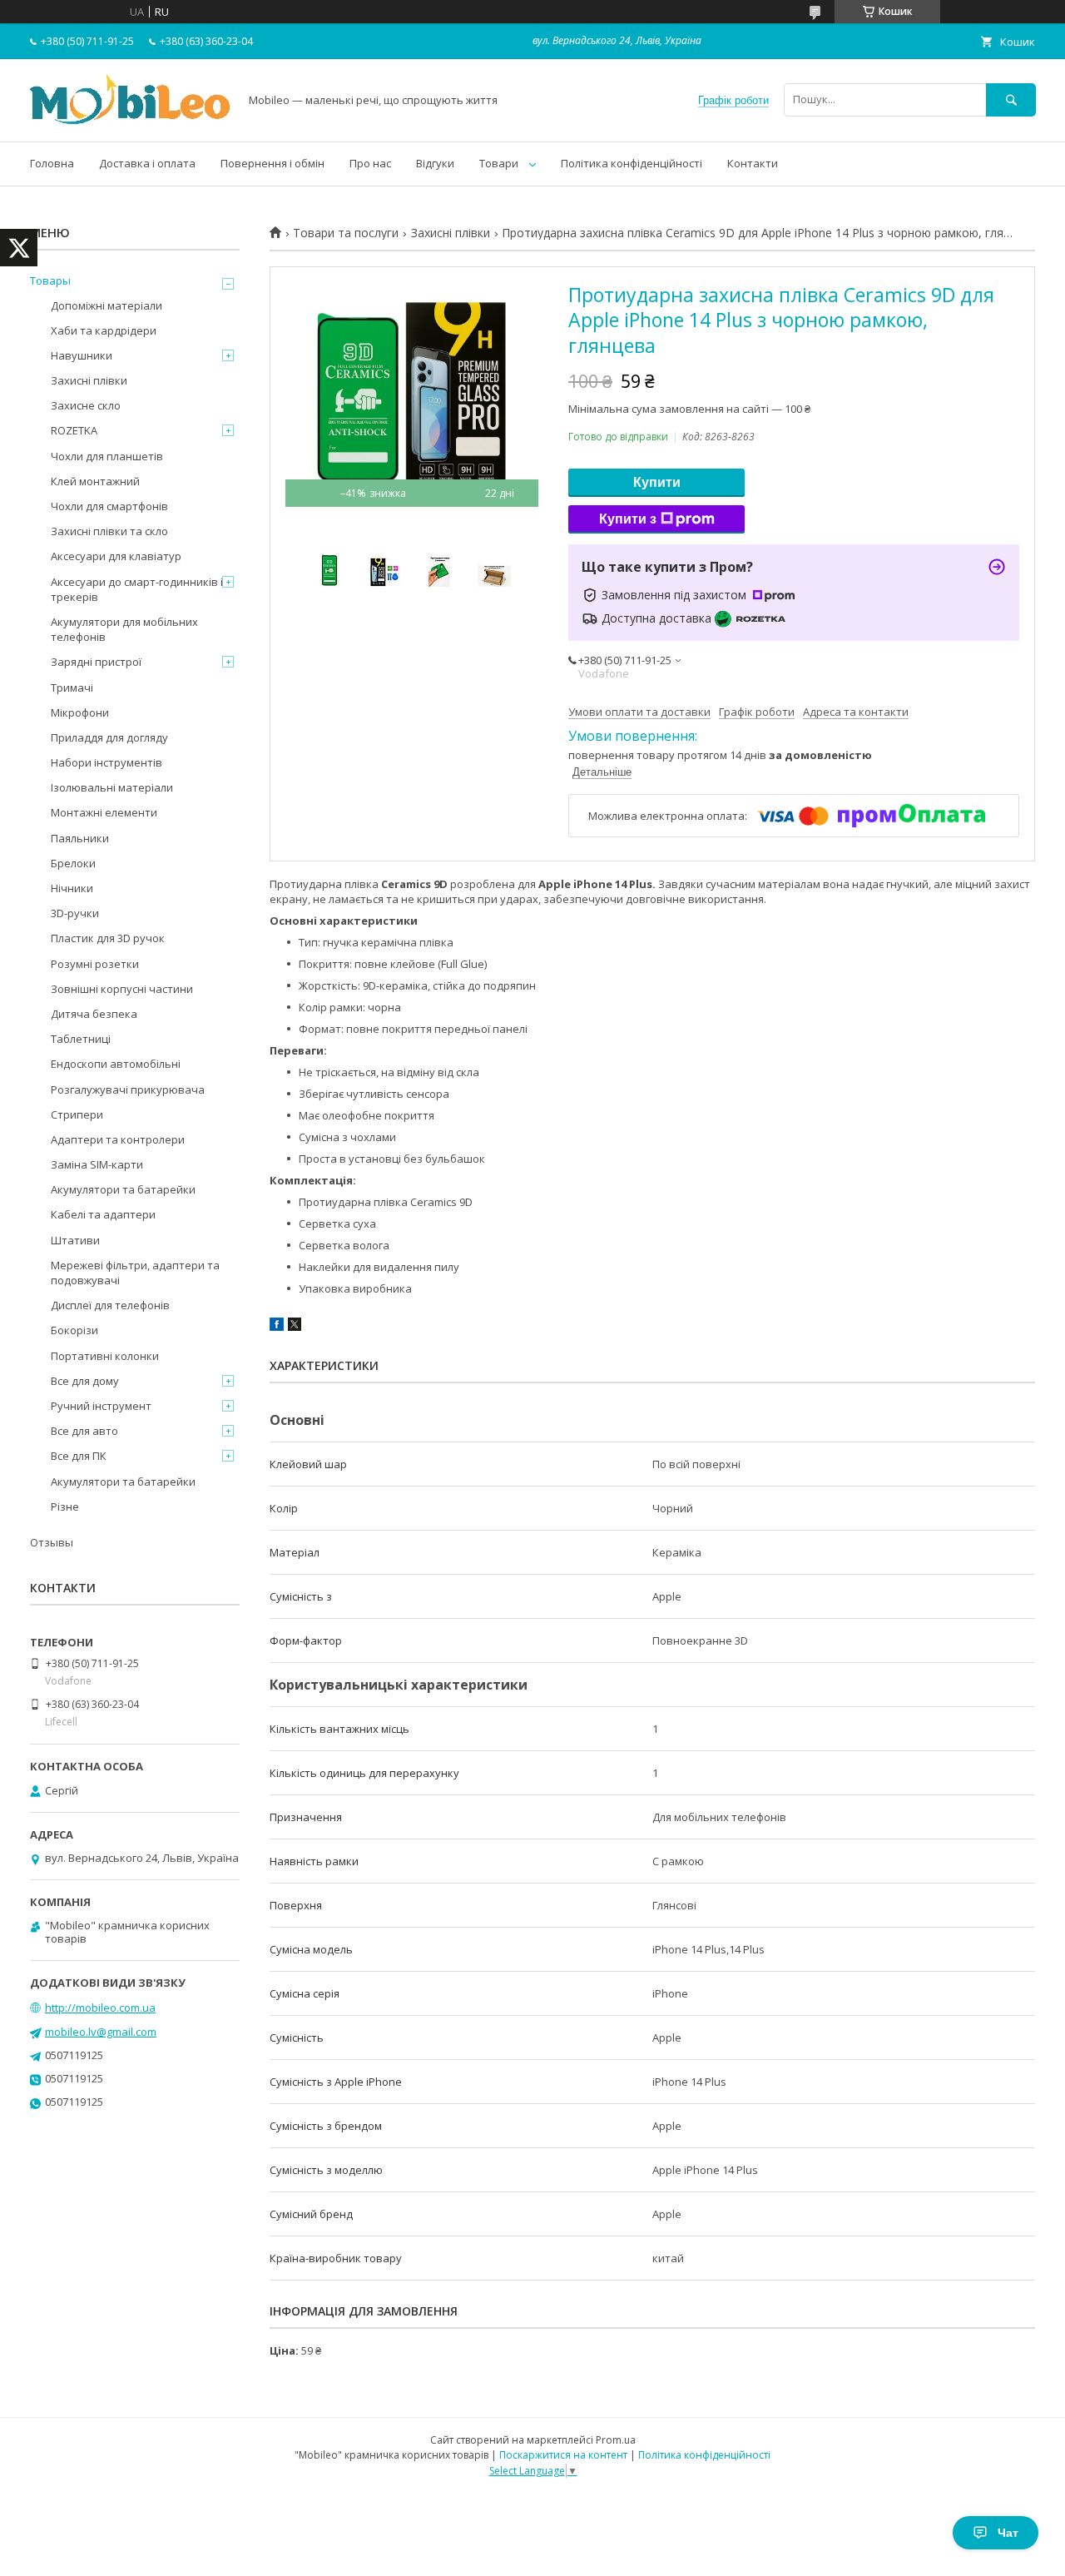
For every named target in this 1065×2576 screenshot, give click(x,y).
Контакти (753, 163)
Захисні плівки (451, 233)
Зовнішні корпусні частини (122, 989)
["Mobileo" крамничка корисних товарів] (130, 120)
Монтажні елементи (104, 812)
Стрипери (77, 1114)
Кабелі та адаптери (103, 1214)
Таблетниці (81, 1039)
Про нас (370, 163)
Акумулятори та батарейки (123, 1189)
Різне (65, 1506)
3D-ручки (75, 913)
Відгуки (435, 163)
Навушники (82, 355)
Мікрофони (80, 712)
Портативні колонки (105, 1356)
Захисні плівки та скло (109, 531)
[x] (295, 1327)
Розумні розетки (95, 964)
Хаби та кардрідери (104, 330)
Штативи (75, 1240)
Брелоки (73, 863)
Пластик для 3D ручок (108, 938)
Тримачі (72, 687)
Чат (1008, 2533)
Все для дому (85, 1381)
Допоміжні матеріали (106, 305)
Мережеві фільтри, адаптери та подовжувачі (135, 1273)
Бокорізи (74, 1330)
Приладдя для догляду (109, 737)
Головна (52, 163)
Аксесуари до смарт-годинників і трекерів (137, 589)
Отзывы (52, 1542)
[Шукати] (1011, 99)
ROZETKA (74, 430)
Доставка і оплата (147, 163)
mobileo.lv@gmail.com (101, 2032)
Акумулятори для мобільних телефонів (124, 629)
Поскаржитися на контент (563, 2455)
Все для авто (84, 1431)
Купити (657, 482)
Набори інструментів (106, 762)
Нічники (72, 888)
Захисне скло (86, 405)
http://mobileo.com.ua (100, 2008)
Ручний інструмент (101, 1406)
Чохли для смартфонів (109, 506)
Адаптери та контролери (118, 1139)
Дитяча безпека (94, 1014)
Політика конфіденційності (632, 163)
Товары (50, 280)
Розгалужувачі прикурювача (128, 1089)
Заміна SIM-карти (97, 1164)
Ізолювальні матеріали (112, 787)
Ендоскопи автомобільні (116, 1064)
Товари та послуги (346, 233)
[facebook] (277, 1327)
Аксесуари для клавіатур (116, 556)
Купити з (628, 519)
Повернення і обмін (272, 163)
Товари (499, 163)
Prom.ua (616, 2440)
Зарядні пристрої (96, 662)
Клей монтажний (95, 481)
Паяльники (80, 838)
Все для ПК (79, 1456)
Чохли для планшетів (107, 456)
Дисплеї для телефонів (110, 1305)
